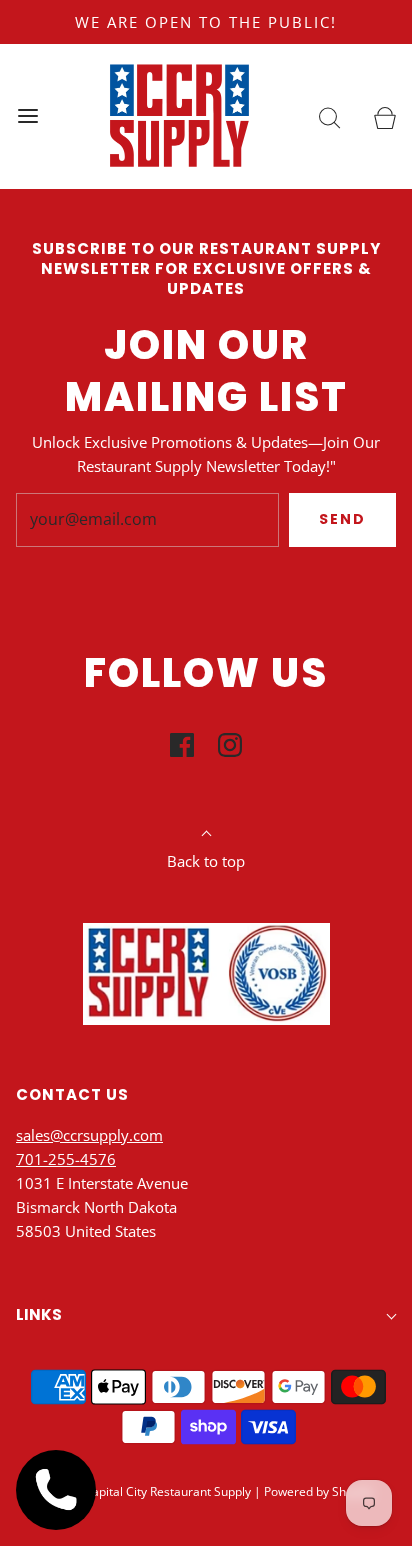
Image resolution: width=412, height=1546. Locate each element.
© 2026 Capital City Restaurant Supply (145, 1491)
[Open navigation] (27, 116)
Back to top (206, 861)
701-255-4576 (66, 1159)
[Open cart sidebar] (384, 116)
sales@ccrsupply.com (89, 1135)
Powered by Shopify (318, 1491)
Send (342, 519)
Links (39, 1314)
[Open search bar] (329, 116)
